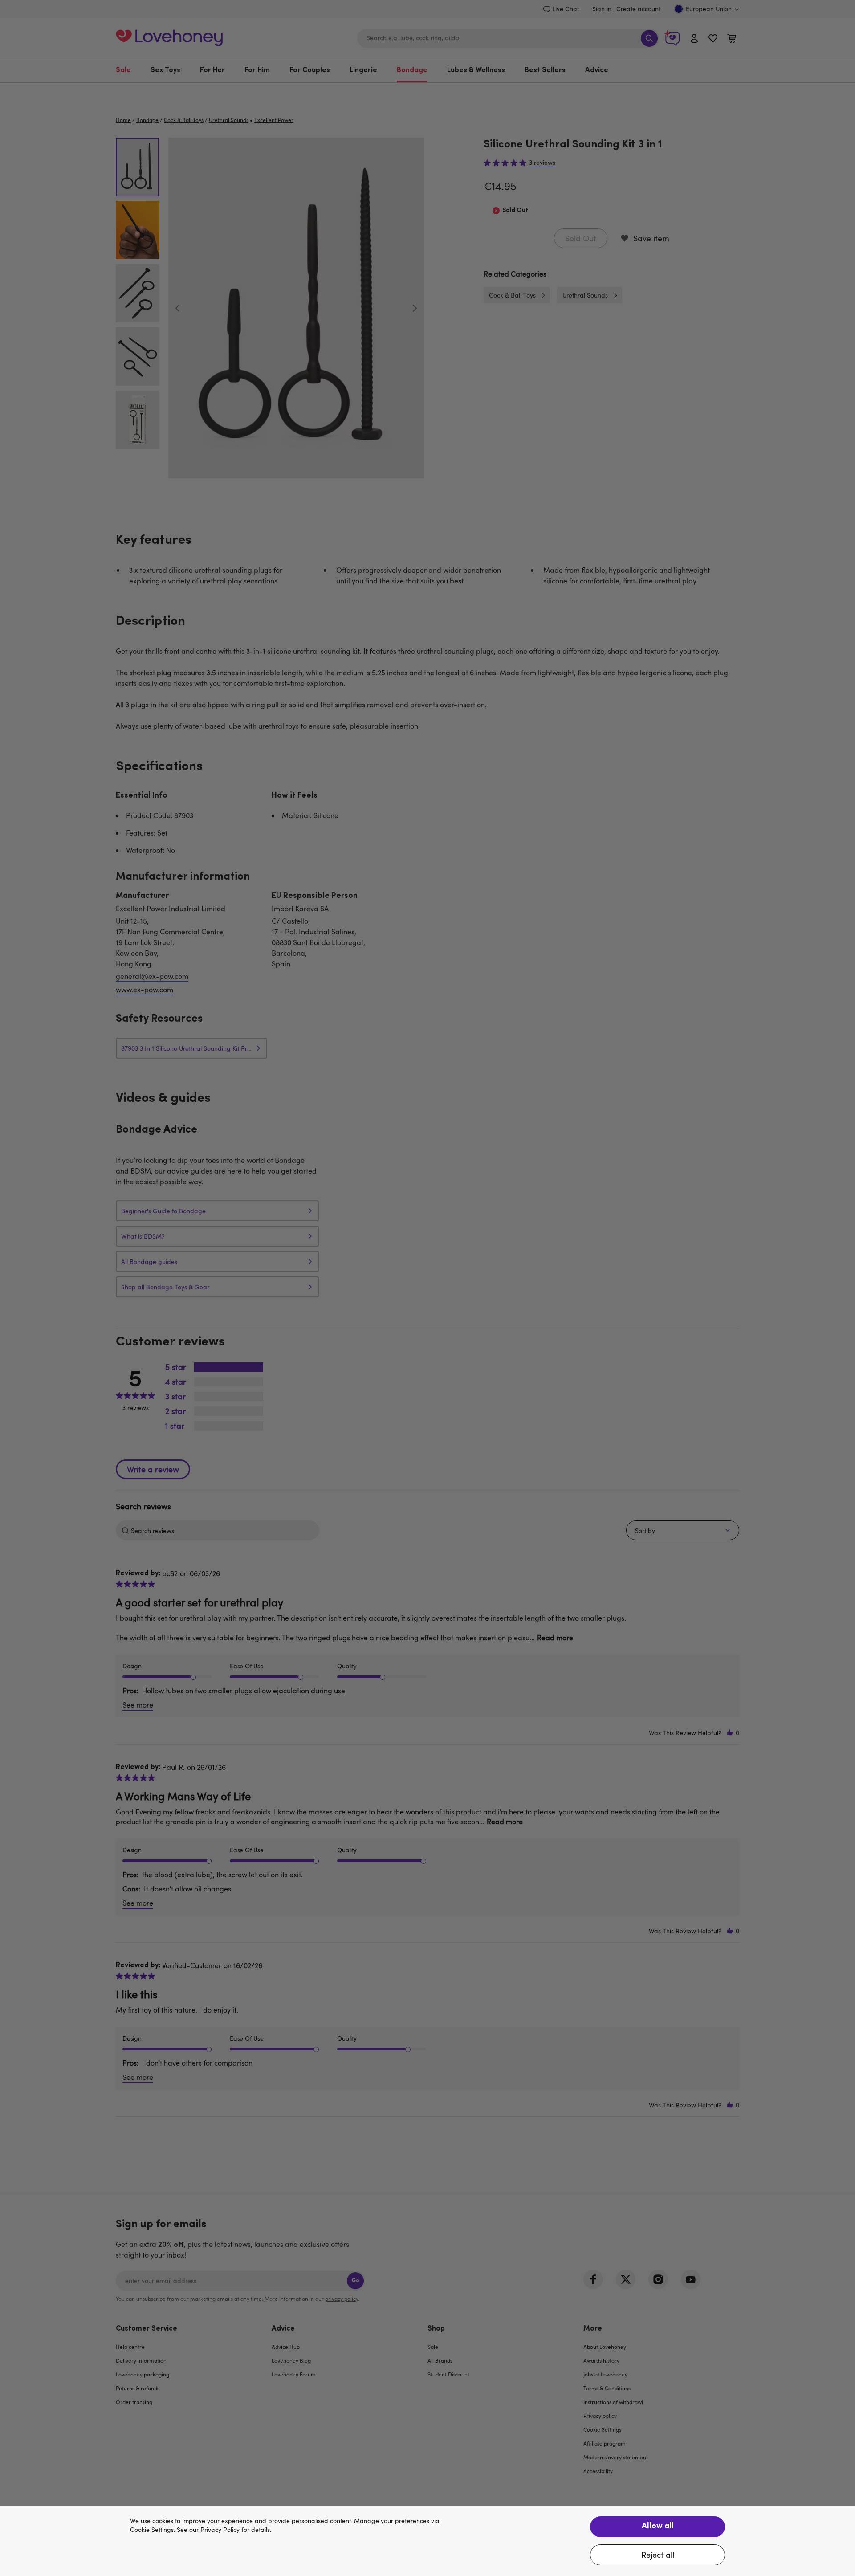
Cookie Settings (152, 2530)
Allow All (658, 2527)
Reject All (658, 2555)
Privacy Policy (220, 2530)
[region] (427, 2541)
